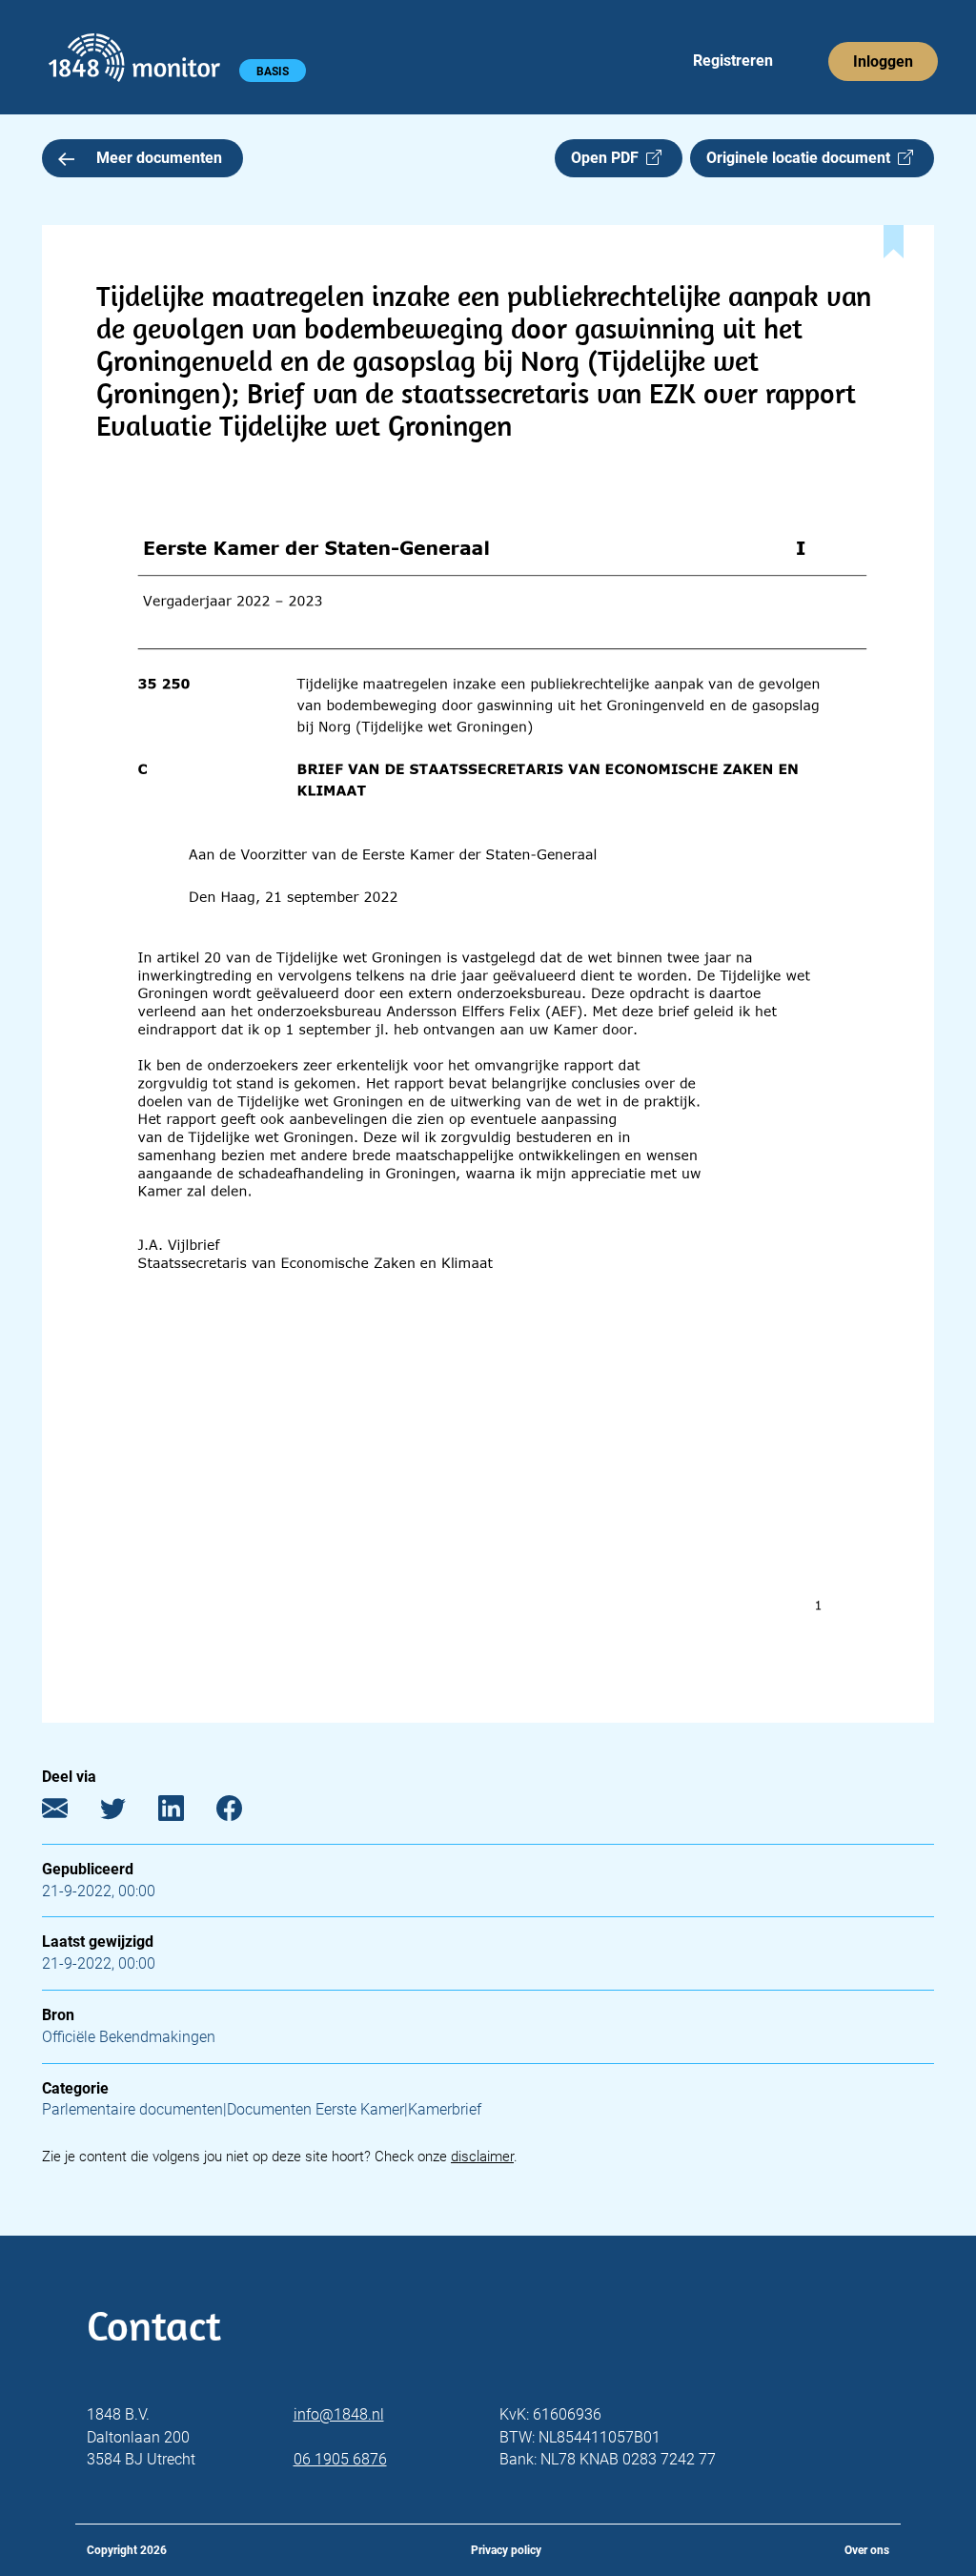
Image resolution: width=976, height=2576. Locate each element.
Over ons (867, 2550)
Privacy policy (506, 2550)
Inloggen (883, 61)
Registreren (733, 61)
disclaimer (482, 2157)
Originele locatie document (802, 158)
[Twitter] (127, 1812)
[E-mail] (69, 1812)
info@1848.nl (339, 2414)
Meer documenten (159, 158)
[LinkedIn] (185, 1812)
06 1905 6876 (340, 2459)
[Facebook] (244, 1812)
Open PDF (609, 158)
